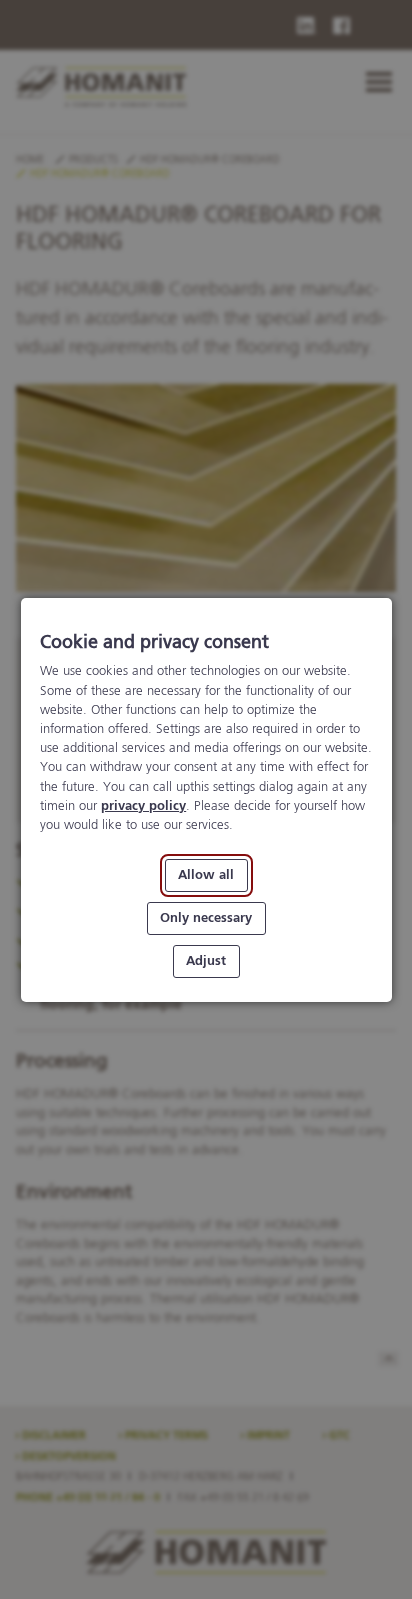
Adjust (206, 960)
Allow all (206, 875)
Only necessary (206, 917)
